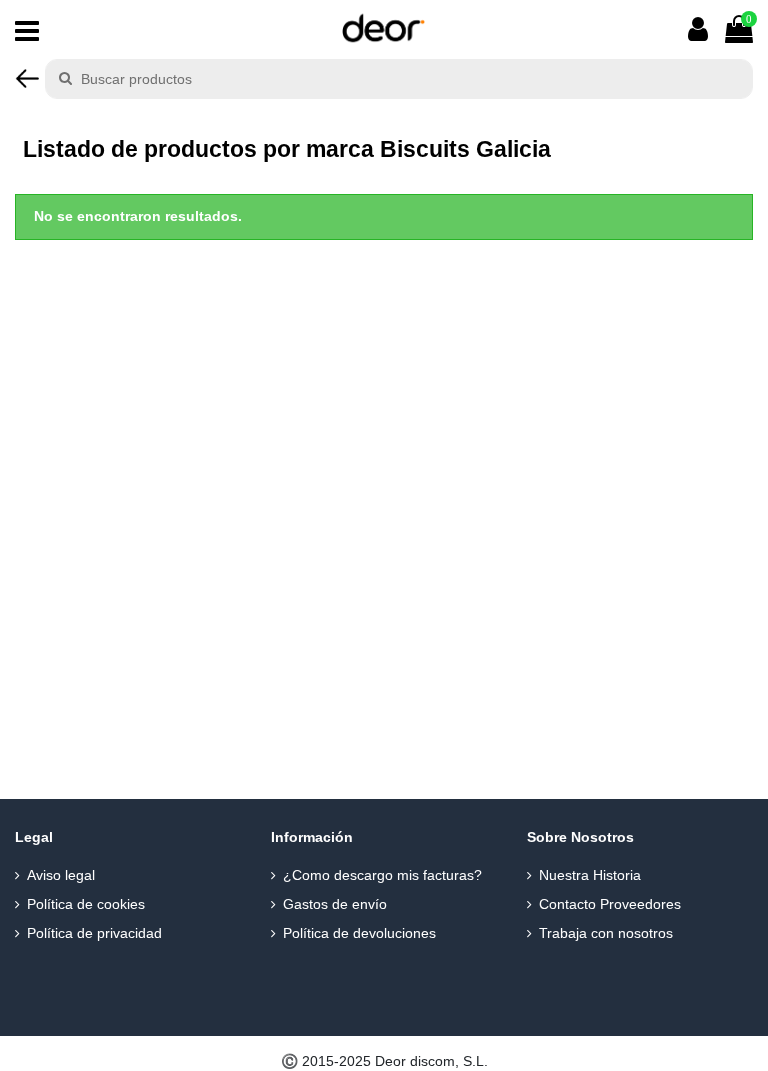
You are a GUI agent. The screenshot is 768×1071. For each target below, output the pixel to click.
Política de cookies (86, 904)
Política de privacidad (94, 933)
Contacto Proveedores (610, 904)
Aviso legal (61, 875)
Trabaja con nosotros (606, 933)
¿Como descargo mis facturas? (382, 875)
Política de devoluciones (359, 933)
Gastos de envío (335, 904)
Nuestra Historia (590, 875)
